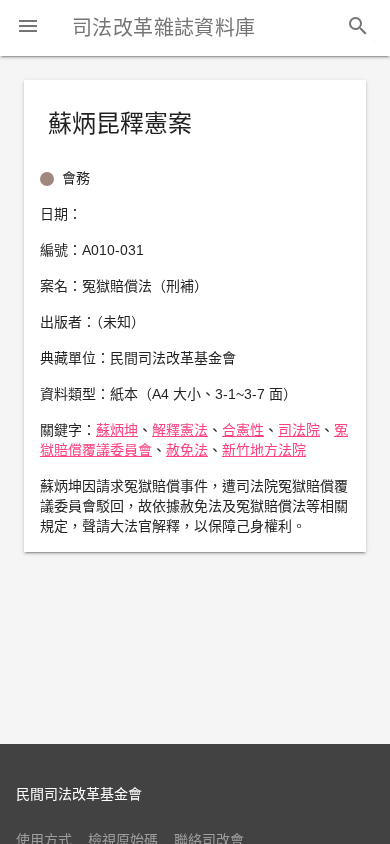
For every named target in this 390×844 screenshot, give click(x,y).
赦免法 (187, 450)
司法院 (299, 430)
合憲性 (243, 430)
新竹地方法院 (264, 450)
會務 (76, 178)
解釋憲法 (180, 430)
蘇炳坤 (117, 430)
